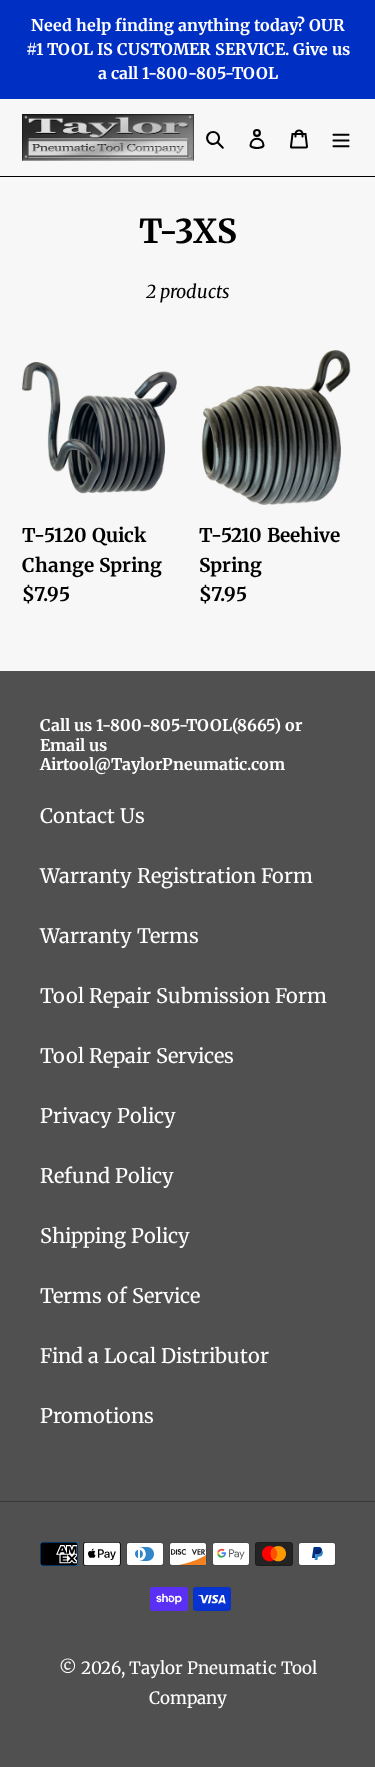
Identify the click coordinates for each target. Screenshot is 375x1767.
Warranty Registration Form (176, 875)
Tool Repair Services (137, 1055)
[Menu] (341, 138)
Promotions (97, 1415)
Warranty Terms (119, 935)
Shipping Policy (115, 1235)
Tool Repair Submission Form (183, 995)
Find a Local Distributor (154, 1355)
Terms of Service (120, 1295)
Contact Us (92, 815)
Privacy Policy (108, 1115)
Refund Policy (107, 1175)
